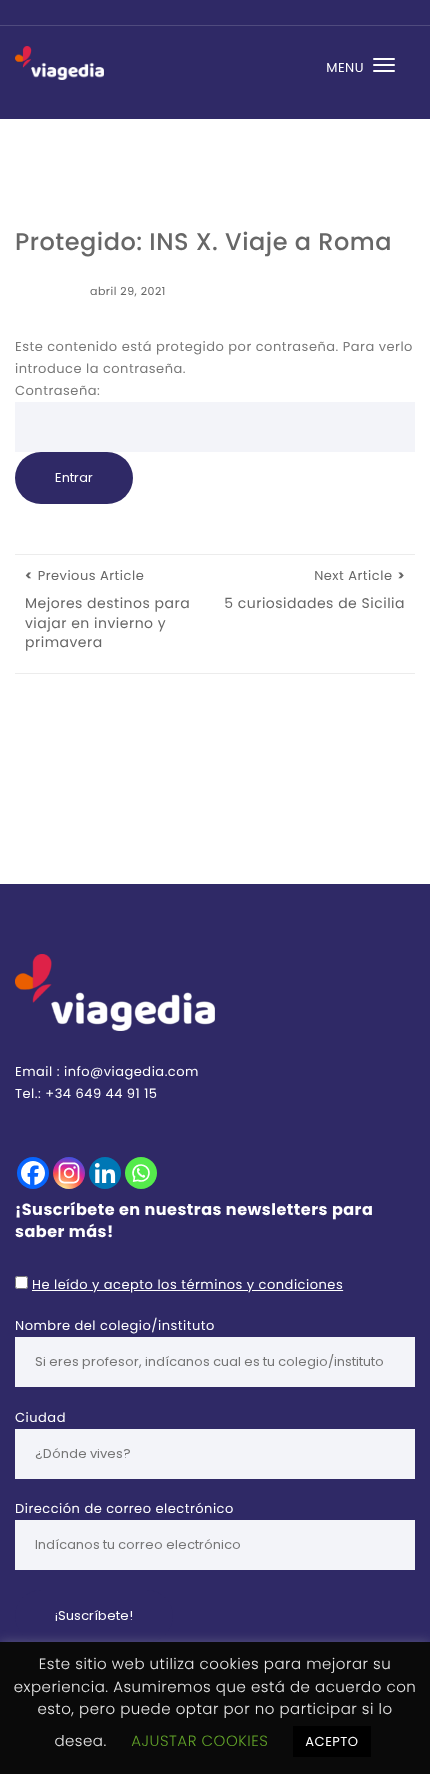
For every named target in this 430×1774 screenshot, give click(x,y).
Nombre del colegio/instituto (115, 1325)
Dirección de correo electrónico (124, 1508)
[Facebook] (33, 1173)
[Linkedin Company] (105, 1173)
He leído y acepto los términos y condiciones (187, 1284)
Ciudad (40, 1417)
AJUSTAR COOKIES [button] (199, 1741)
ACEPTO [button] (331, 1741)
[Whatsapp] (141, 1173)
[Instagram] (69, 1173)
